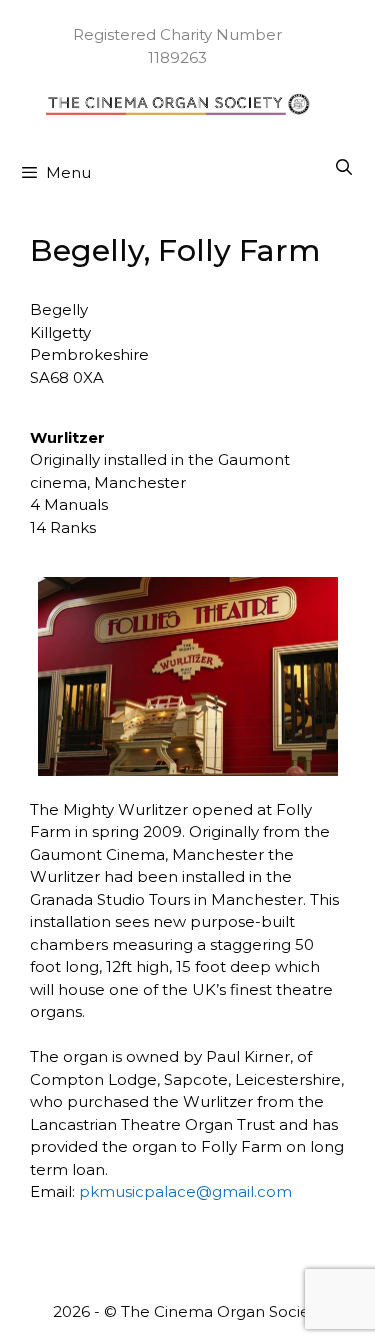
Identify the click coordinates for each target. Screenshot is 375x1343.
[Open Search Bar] (343, 168)
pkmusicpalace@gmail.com (185, 1191)
